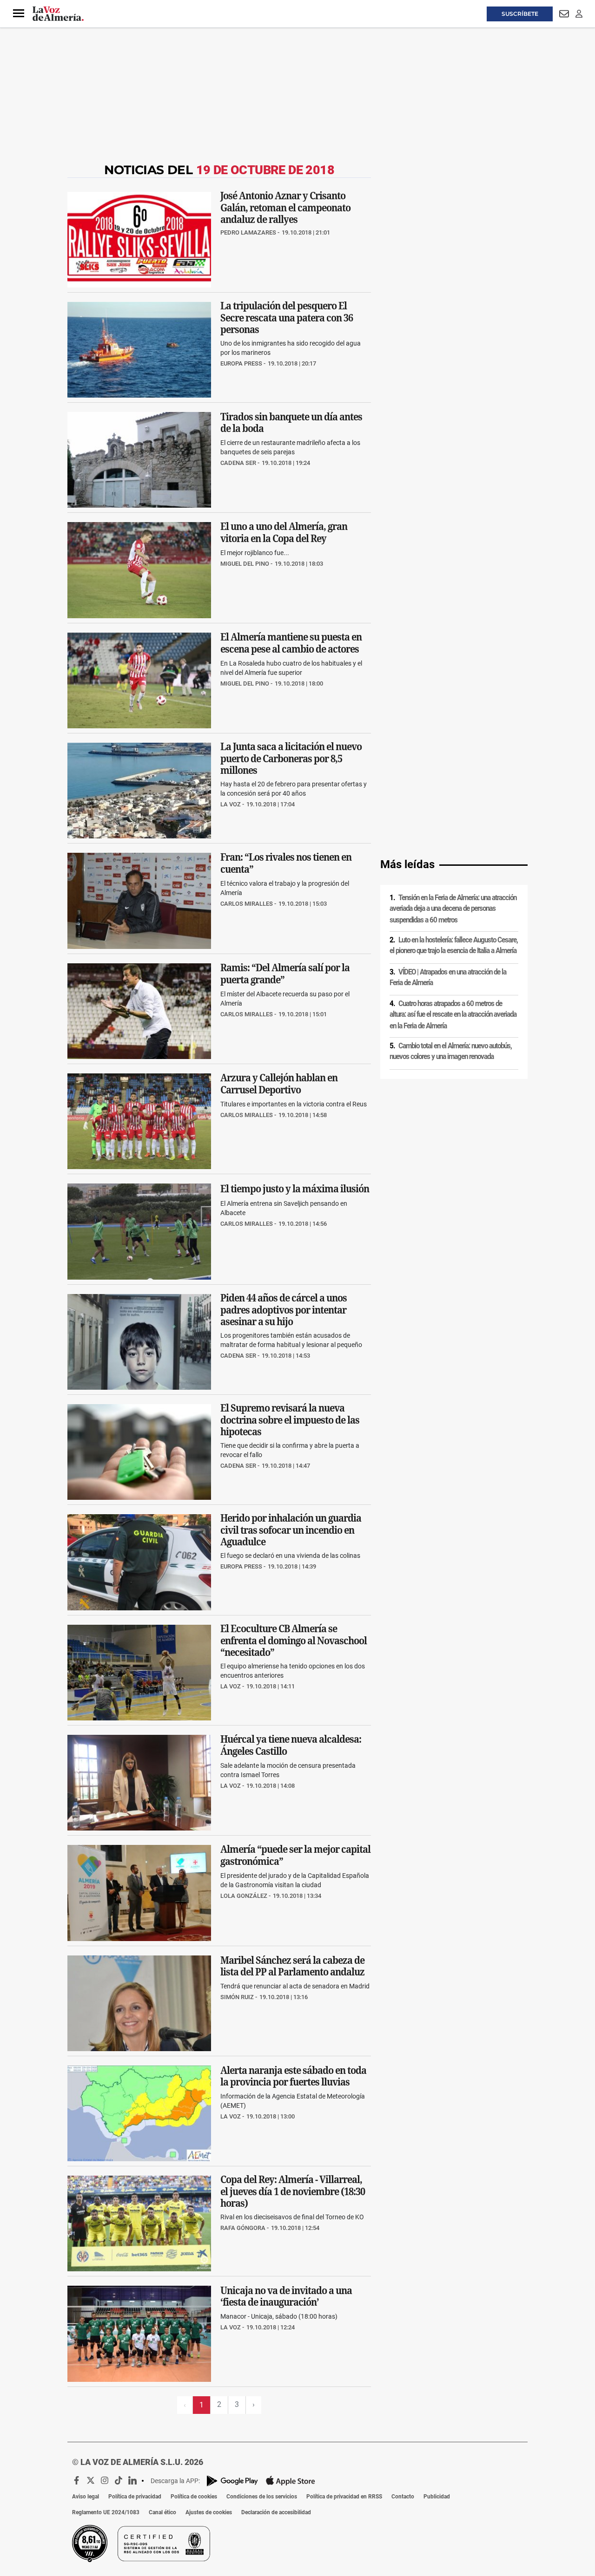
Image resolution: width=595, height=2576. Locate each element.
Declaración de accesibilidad (276, 2512)
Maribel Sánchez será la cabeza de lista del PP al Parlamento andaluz (292, 1966)
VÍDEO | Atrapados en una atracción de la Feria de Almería (448, 977)
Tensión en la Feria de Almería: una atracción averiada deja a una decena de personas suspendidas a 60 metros (453, 909)
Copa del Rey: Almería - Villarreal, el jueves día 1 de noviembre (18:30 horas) (293, 2192)
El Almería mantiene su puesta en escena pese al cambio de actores (291, 643)
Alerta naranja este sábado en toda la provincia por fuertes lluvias (293, 2076)
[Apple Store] (291, 2481)
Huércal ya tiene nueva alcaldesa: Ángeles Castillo (291, 1745)
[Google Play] (232, 2481)
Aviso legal (86, 2497)
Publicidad (437, 2497)
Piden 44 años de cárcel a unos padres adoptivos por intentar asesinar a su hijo (284, 1310)
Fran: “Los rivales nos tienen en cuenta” (286, 863)
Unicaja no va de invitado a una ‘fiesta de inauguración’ (286, 2296)
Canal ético (162, 2512)
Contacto (403, 2497)
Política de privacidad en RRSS (344, 2497)
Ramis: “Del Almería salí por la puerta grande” (285, 974)
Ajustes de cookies (209, 2512)
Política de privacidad (135, 2497)
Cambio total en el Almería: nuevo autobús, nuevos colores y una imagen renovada (451, 1051)
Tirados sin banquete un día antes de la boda (291, 423)
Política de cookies (194, 2497)
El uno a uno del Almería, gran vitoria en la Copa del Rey (284, 533)
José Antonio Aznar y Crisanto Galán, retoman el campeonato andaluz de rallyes (285, 207)
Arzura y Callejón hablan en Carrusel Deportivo (279, 1084)
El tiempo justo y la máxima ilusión (295, 1189)
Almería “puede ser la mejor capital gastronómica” (295, 1856)
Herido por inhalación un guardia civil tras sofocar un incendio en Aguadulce (291, 1530)
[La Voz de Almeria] (58, 14)
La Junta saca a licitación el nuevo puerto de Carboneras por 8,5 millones (291, 759)
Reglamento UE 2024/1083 (106, 2512)
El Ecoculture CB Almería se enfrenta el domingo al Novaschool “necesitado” (294, 1640)
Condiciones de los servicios (262, 2497)
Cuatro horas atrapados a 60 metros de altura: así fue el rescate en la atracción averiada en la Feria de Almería (453, 1015)
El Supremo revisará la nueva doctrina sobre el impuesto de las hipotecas (290, 1420)
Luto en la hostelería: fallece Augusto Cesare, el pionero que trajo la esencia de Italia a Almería (454, 945)
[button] (19, 13)
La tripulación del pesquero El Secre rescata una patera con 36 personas (287, 317)
